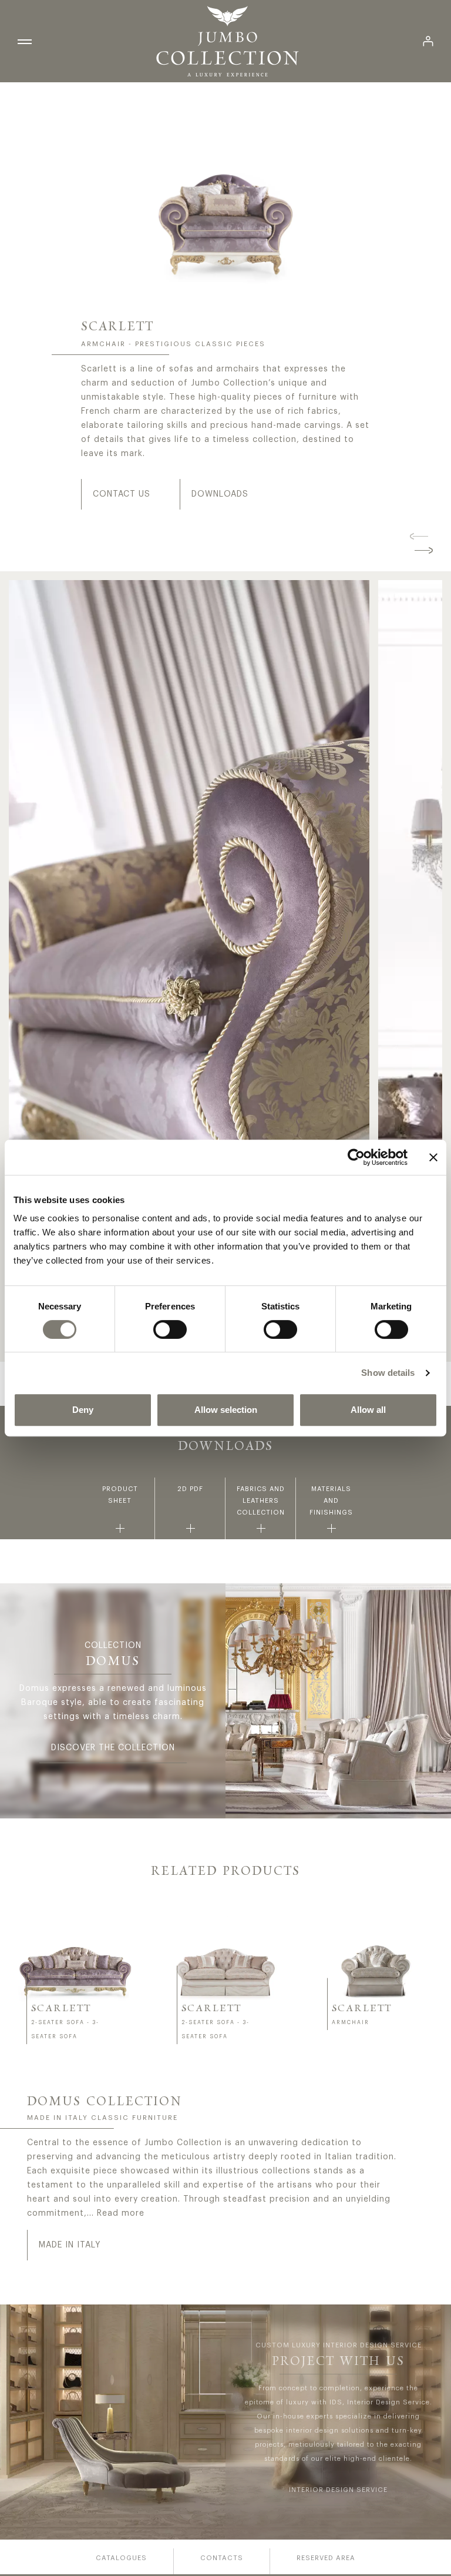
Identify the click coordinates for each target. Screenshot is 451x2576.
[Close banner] (433, 1157)
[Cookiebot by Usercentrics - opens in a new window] (356, 1157)
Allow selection (226, 1410)
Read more (121, 2213)
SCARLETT (61, 2009)
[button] (419, 536)
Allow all (368, 1410)
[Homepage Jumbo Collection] (227, 41)
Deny (83, 1410)
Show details (388, 1373)
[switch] (170, 1329)
